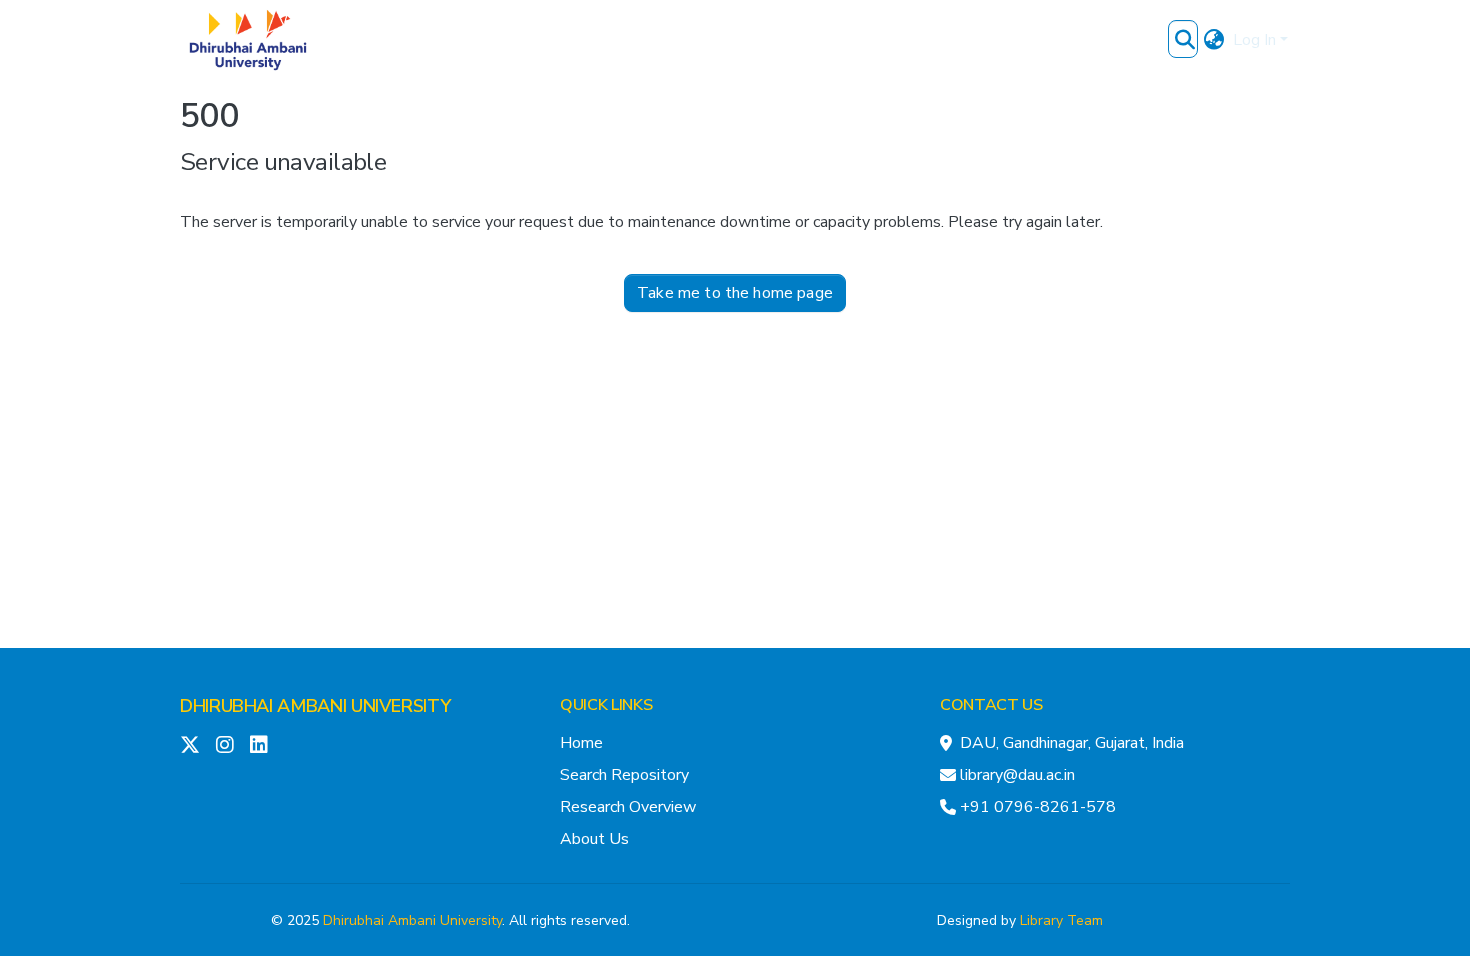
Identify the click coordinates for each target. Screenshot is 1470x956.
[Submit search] (1185, 40)
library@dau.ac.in (1017, 775)
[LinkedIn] (259, 745)
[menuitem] (1214, 40)
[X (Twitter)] (190, 745)
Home (581, 743)
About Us (594, 839)
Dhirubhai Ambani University (412, 920)
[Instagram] (225, 745)
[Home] (248, 40)
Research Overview (628, 807)
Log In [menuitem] (1254, 40)
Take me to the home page (735, 293)
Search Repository (624, 775)
